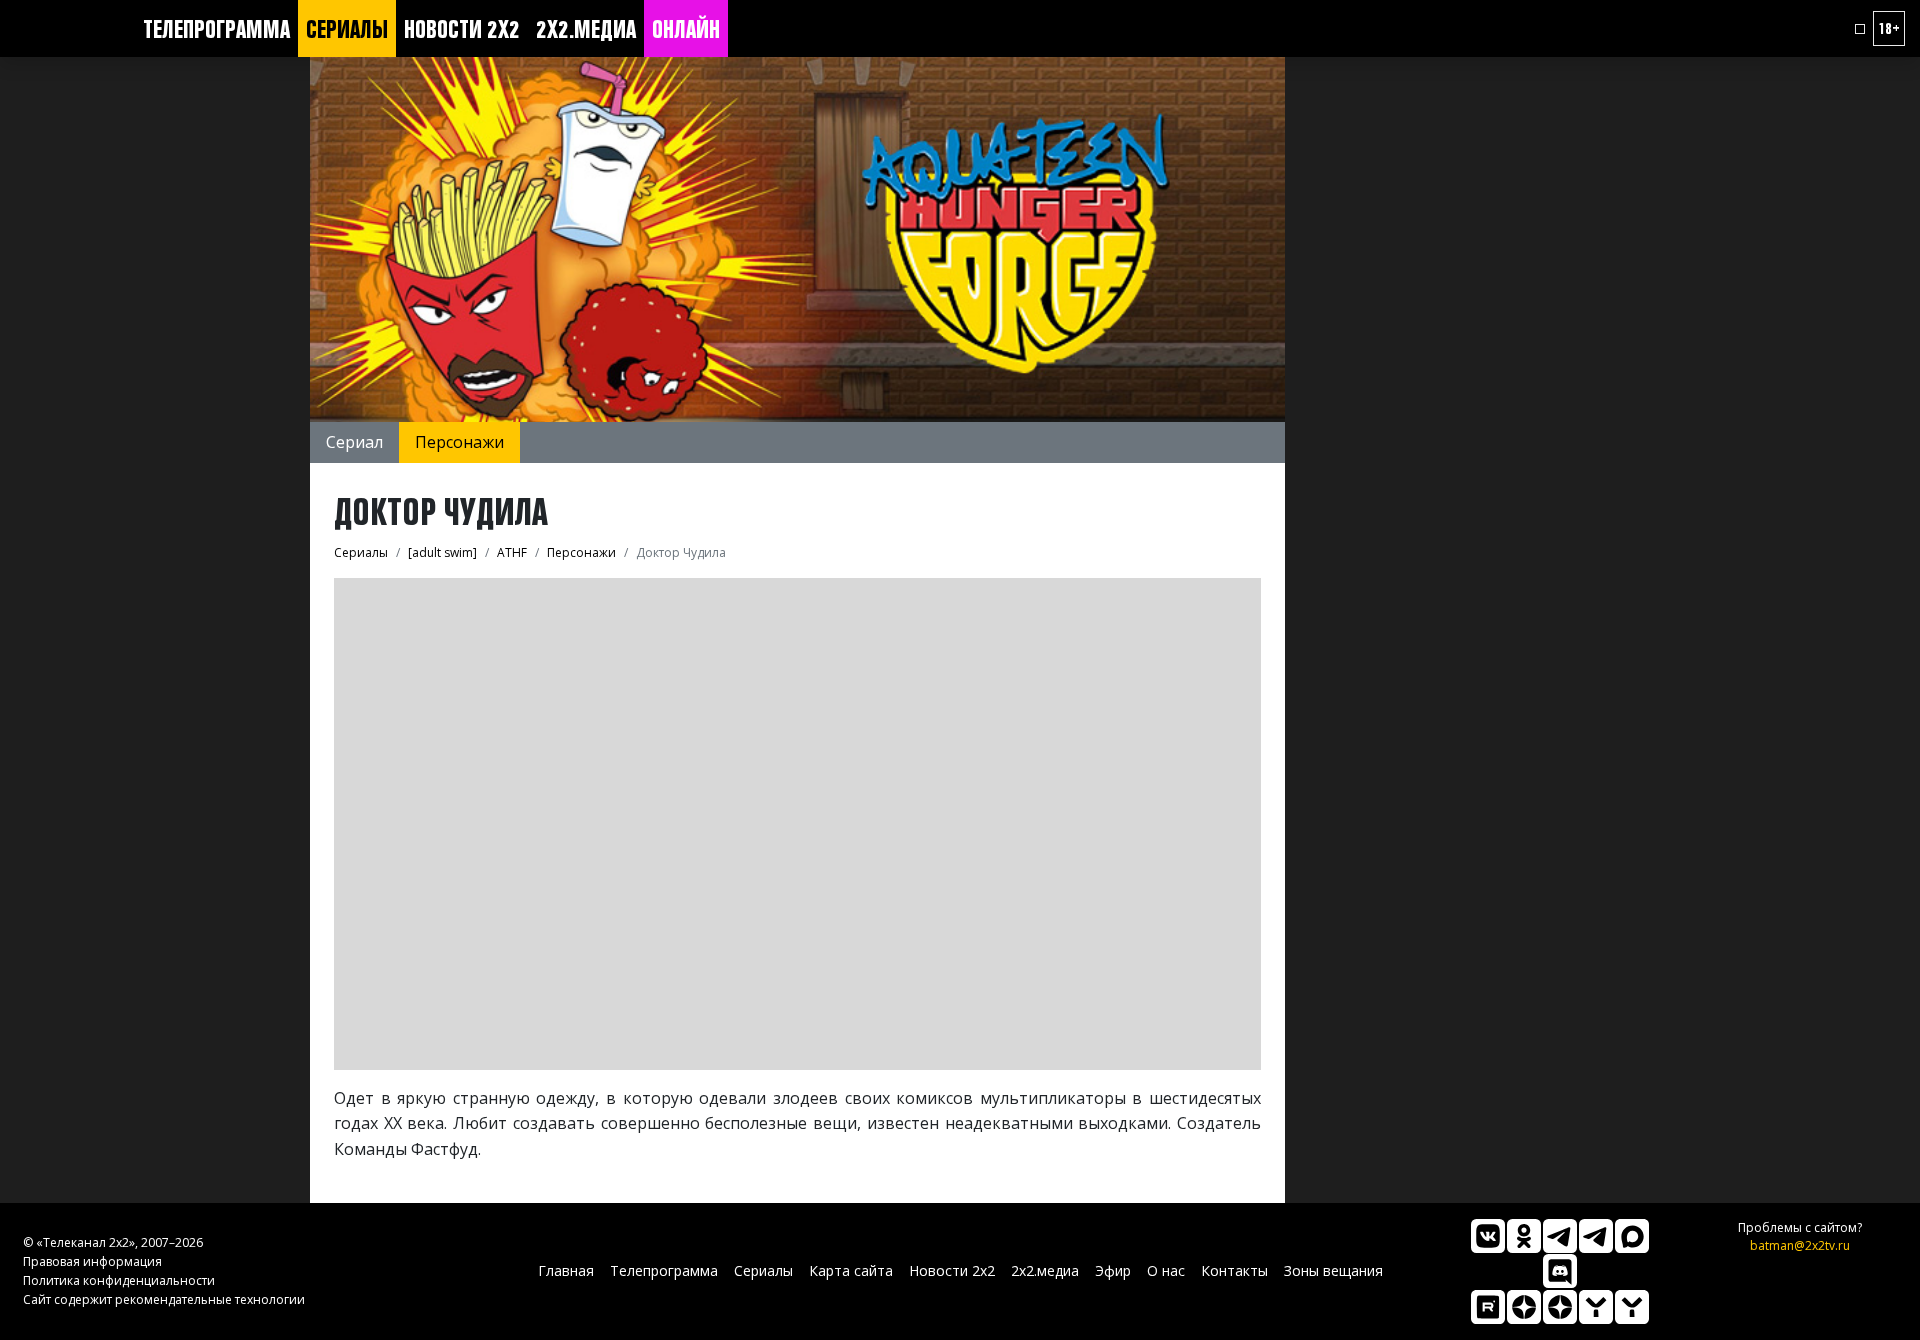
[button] (1860, 29)
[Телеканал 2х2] (1560, 1236)
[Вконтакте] (1488, 1236)
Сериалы (347, 29)
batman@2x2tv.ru (1800, 1245)
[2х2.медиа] (1560, 1307)
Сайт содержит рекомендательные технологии (164, 1299)
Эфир (1113, 1270)
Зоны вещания (1333, 1270)
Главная (566, 1270)
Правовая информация (92, 1261)
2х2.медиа (586, 29)
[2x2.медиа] (1596, 1236)
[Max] (1632, 1236)
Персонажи (459, 442)
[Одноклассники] (1524, 1236)
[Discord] (1560, 1271)
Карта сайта (851, 1270)
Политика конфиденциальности (119, 1280)
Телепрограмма (216, 29)
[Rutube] (1488, 1307)
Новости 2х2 (462, 29)
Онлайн (686, 29)
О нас (1166, 1270)
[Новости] (1632, 1307)
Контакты (1234, 1270)
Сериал (354, 442)
